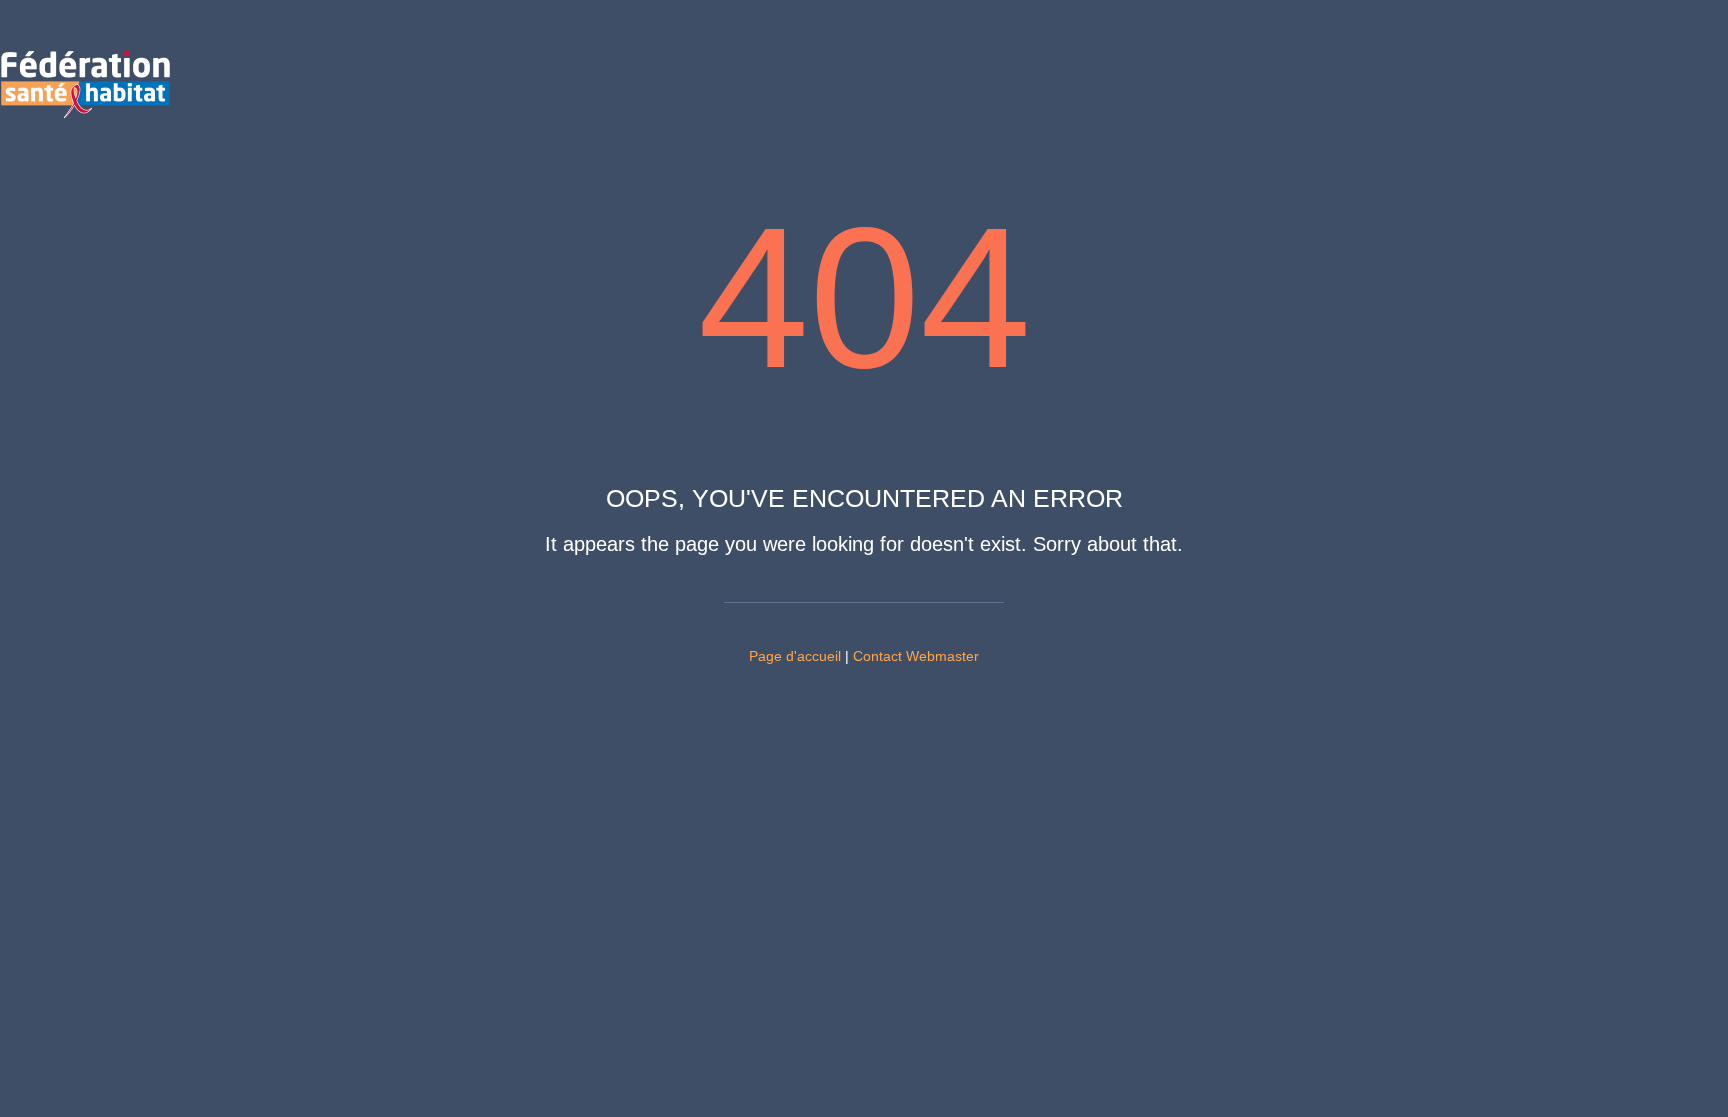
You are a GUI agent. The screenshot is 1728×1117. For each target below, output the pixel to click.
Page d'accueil (795, 656)
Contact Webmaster (916, 656)
